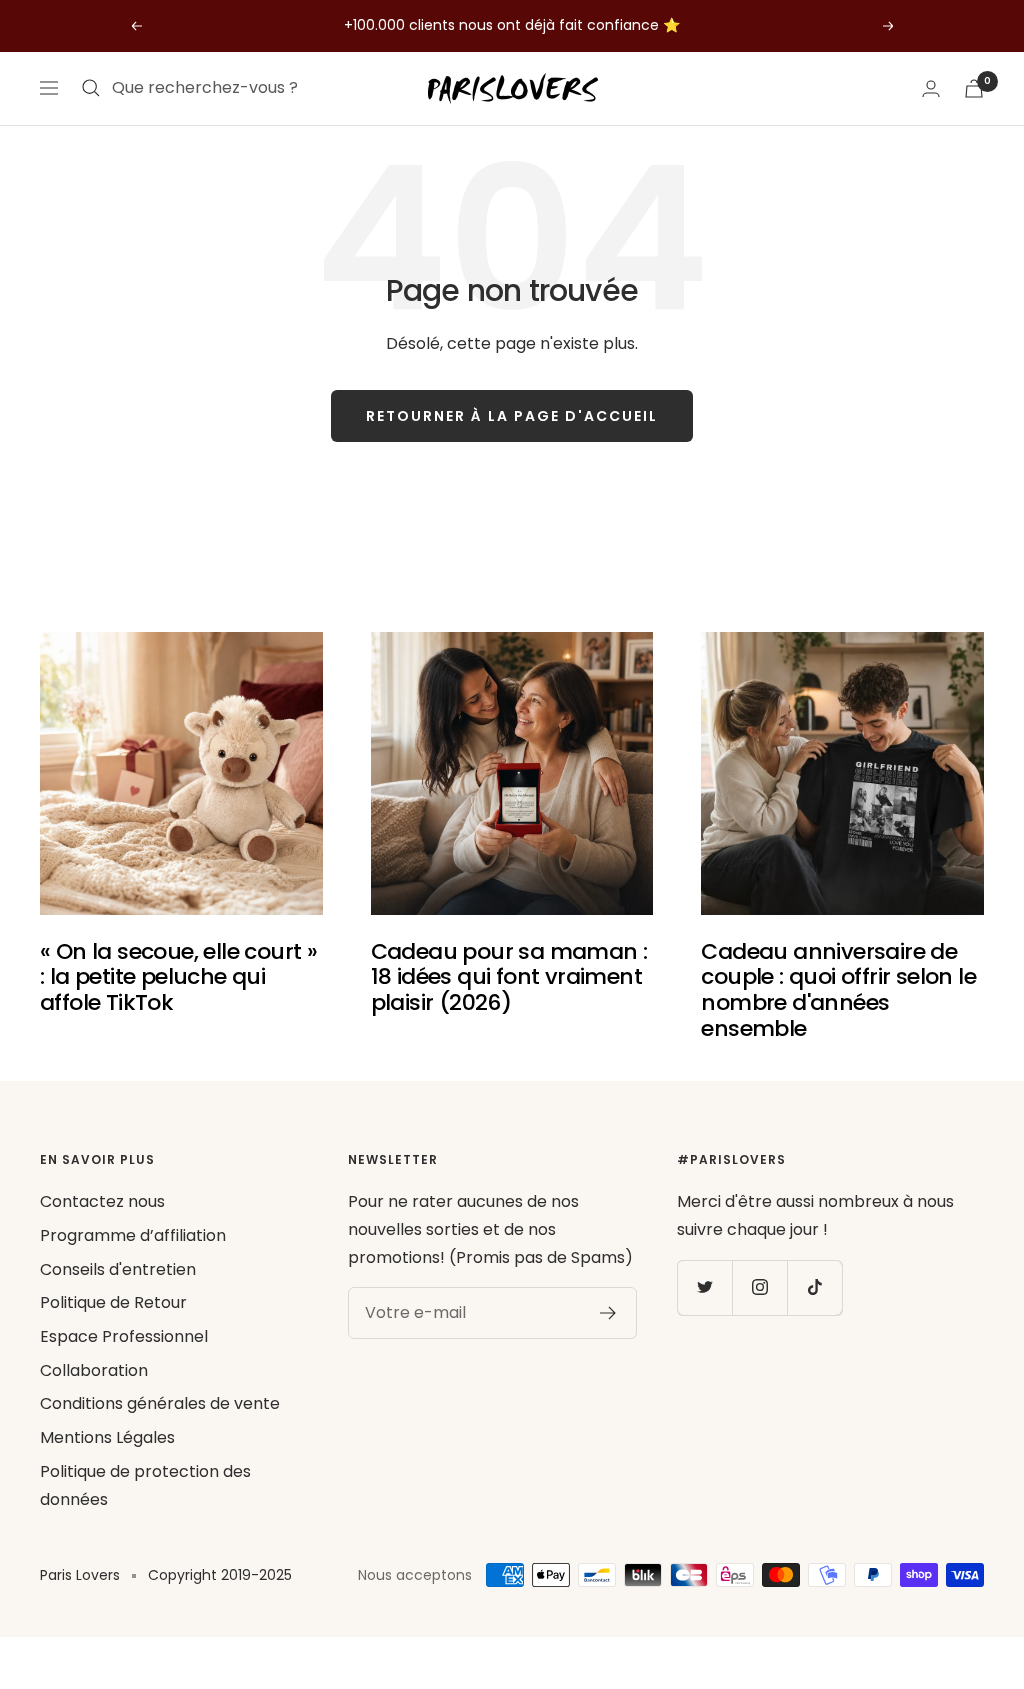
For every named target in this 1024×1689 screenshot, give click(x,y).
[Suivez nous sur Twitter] (704, 1287)
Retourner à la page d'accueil (512, 416)
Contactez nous (102, 1201)
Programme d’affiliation (133, 1235)
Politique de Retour (113, 1302)
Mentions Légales (107, 1437)
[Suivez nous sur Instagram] (759, 1287)
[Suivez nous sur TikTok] (814, 1287)
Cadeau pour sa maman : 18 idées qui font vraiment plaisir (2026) (509, 977)
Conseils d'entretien (118, 1269)
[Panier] (974, 88)
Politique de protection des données (145, 1485)
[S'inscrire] (608, 1313)
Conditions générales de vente (160, 1403)
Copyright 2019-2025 (220, 1575)
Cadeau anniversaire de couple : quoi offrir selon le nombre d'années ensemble (838, 990)
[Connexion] (931, 88)
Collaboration (94, 1370)
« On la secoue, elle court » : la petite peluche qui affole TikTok (178, 977)
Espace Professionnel (124, 1336)
